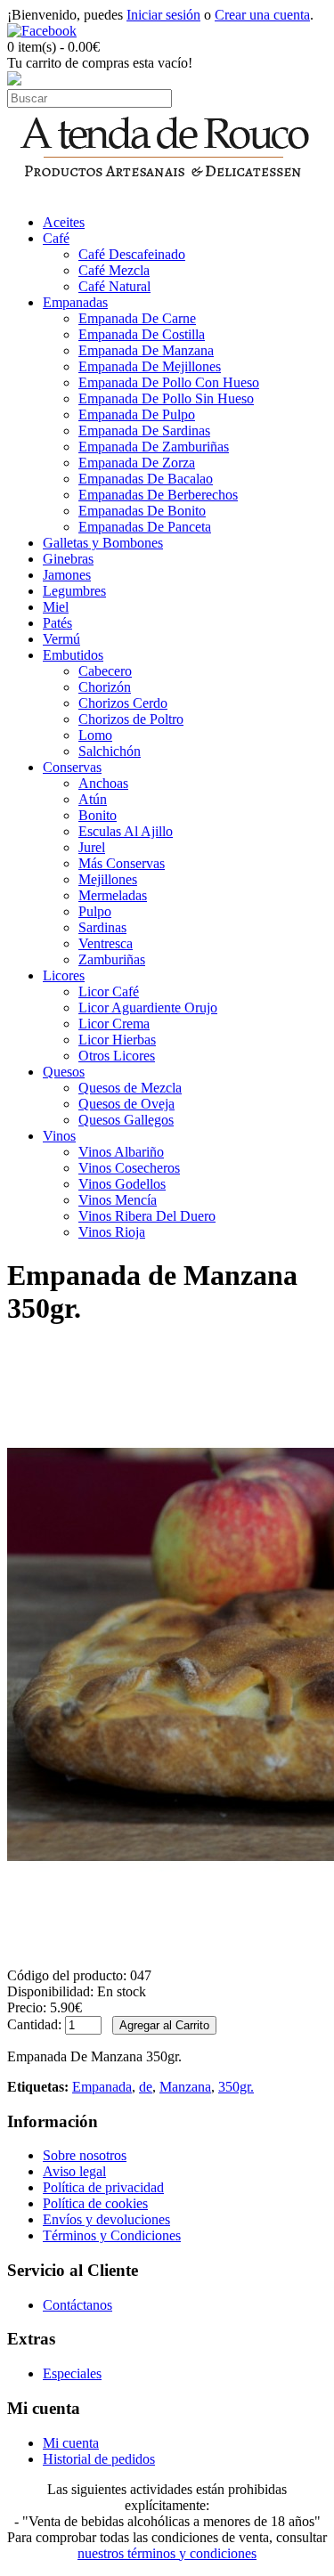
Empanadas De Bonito (142, 511)
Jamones (67, 575)
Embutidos (73, 655)
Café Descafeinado (132, 254)
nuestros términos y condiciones (167, 2553)
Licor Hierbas (117, 1040)
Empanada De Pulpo (137, 414)
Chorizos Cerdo (123, 703)
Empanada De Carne (137, 318)
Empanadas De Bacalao (146, 479)
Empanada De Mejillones (150, 366)
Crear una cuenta (262, 15)
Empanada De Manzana (146, 350)
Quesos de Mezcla (130, 1088)
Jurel (92, 847)
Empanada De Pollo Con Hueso (169, 382)
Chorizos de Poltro (131, 719)
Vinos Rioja (112, 1232)
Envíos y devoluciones (106, 2219)
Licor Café (109, 991)
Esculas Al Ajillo (126, 831)
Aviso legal (74, 2171)
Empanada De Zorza (137, 463)
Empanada (102, 2087)
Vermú (61, 639)
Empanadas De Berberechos (158, 495)
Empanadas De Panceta (145, 527)
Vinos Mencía (118, 1200)
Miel (56, 607)
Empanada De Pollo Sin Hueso (166, 398)
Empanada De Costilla (142, 334)
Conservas (72, 767)
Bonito (98, 815)
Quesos (64, 1072)
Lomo (95, 735)
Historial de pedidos (99, 2459)
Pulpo (95, 911)
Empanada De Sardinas (144, 431)
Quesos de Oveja (126, 1104)
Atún (93, 799)
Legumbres (74, 591)
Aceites (64, 222)
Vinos (59, 1136)
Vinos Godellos (122, 1184)
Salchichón (110, 751)
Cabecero (105, 671)
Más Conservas (122, 863)
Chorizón (105, 687)
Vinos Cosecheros (129, 1168)
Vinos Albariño (121, 1152)
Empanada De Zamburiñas (154, 447)
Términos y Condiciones (112, 2235)
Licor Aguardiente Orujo (148, 1008)
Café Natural (114, 286)
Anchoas (103, 783)
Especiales (72, 2373)
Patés (57, 623)
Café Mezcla (114, 270)
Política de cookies (95, 2203)
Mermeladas (113, 895)
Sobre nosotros (85, 2155)
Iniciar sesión (163, 15)
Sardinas (102, 927)
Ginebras (68, 559)
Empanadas (75, 302)
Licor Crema (114, 1024)
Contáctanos (77, 2305)
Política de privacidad (103, 2187)
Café (56, 238)
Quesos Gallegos (126, 1120)
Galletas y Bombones (103, 543)
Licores (64, 975)
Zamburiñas (112, 959)
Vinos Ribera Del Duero (147, 1216)
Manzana (185, 2087)
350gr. (236, 2087)
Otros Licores (117, 1056)
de (146, 2087)
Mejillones (108, 879)
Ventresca (106, 943)
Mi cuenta (71, 2443)
